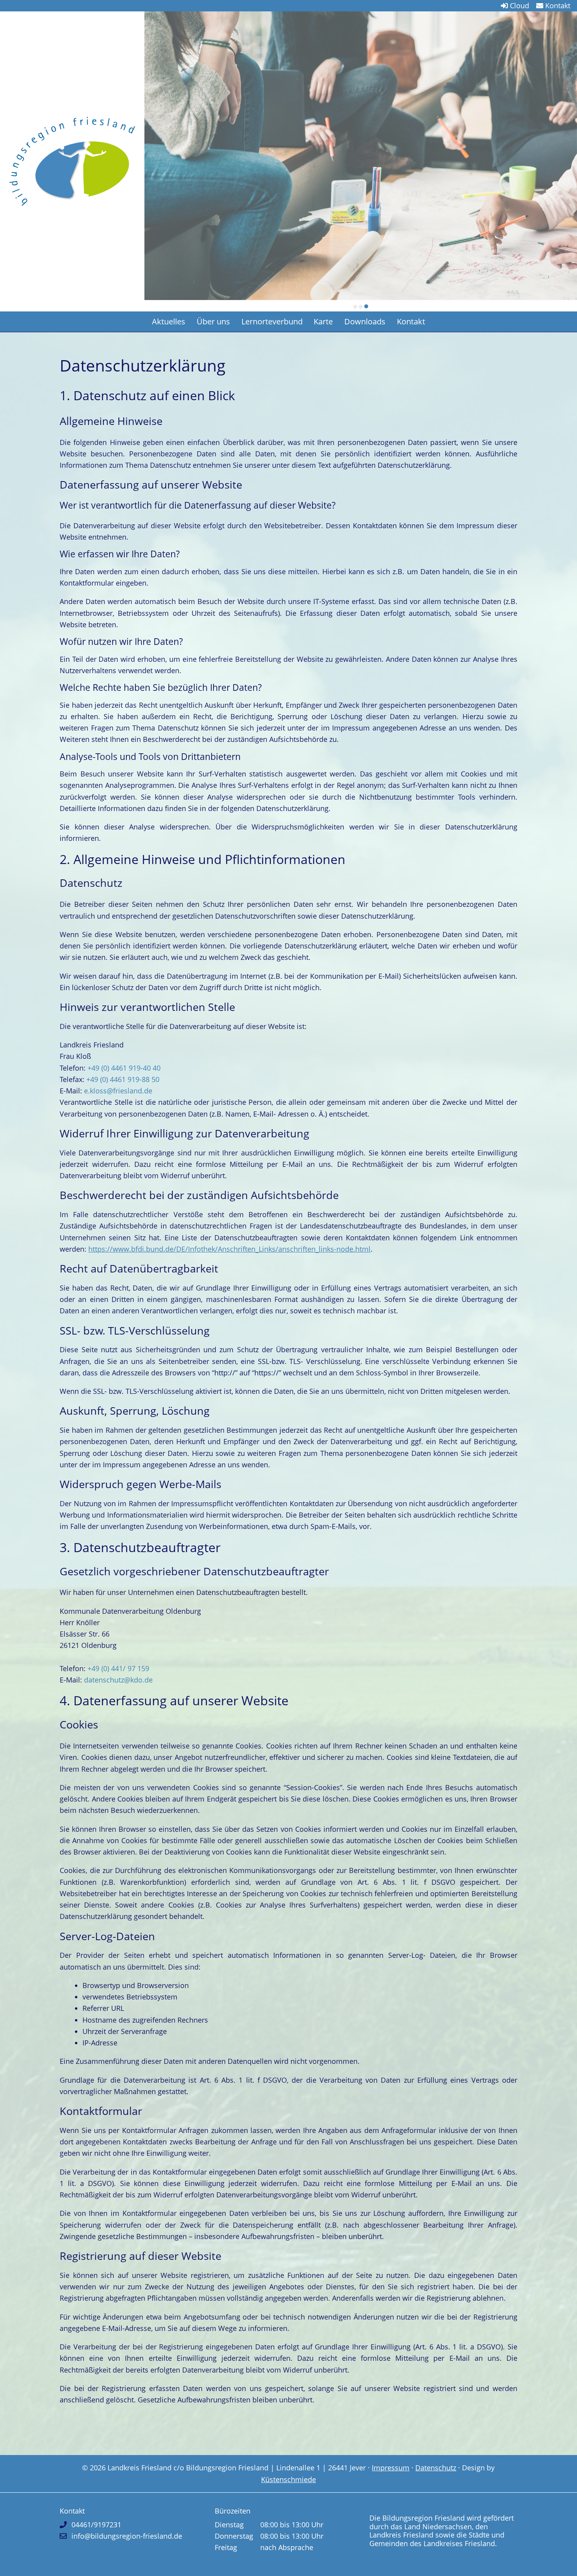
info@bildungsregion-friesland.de (127, 2537)
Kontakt (557, 5)
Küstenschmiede (288, 2481)
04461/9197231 (96, 2526)
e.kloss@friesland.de (118, 1092)
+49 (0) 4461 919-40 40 (124, 1069)
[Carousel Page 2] (361, 308)
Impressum (391, 2469)
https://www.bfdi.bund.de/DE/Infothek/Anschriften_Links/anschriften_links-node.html (229, 1250)
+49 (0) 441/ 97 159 (118, 1670)
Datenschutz (436, 2469)
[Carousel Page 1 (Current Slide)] (355, 308)
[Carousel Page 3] (366, 308)
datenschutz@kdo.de (117, 1681)
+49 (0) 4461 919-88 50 (123, 1080)
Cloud (519, 5)
